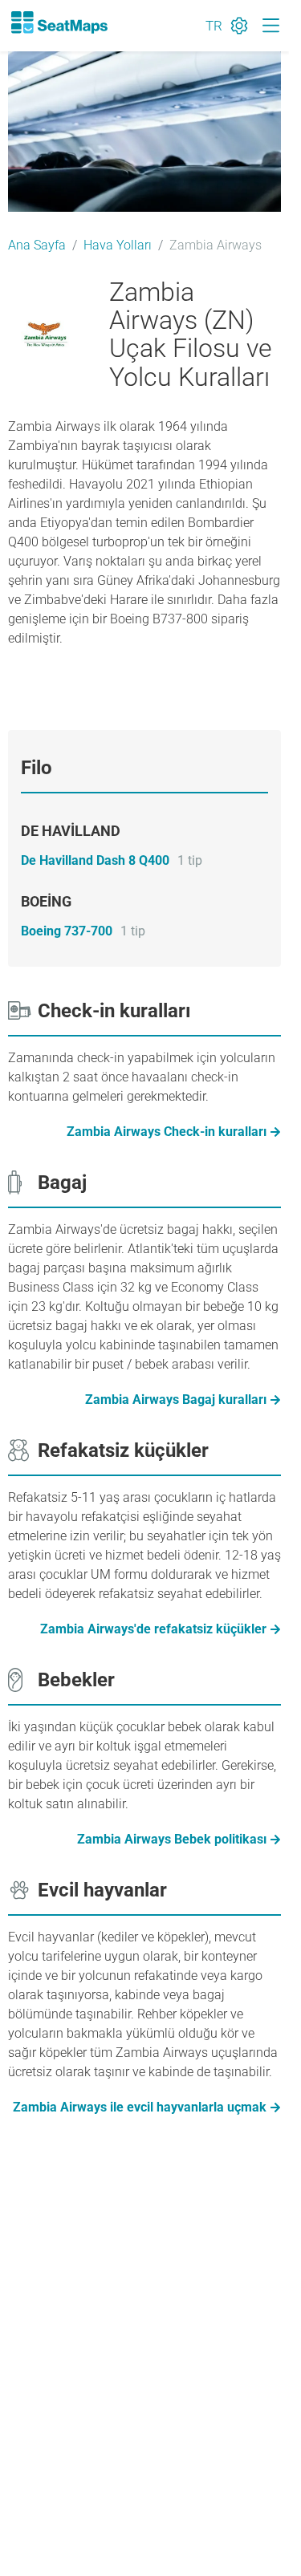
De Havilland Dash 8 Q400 (95, 860)
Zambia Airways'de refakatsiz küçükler (153, 1629)
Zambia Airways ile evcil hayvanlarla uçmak (140, 2107)
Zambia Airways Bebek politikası (172, 1839)
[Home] (59, 22)
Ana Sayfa (37, 245)
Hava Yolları (118, 245)
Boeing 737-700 (67, 931)
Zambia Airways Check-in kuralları (167, 1132)
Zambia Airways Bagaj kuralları (176, 1400)
